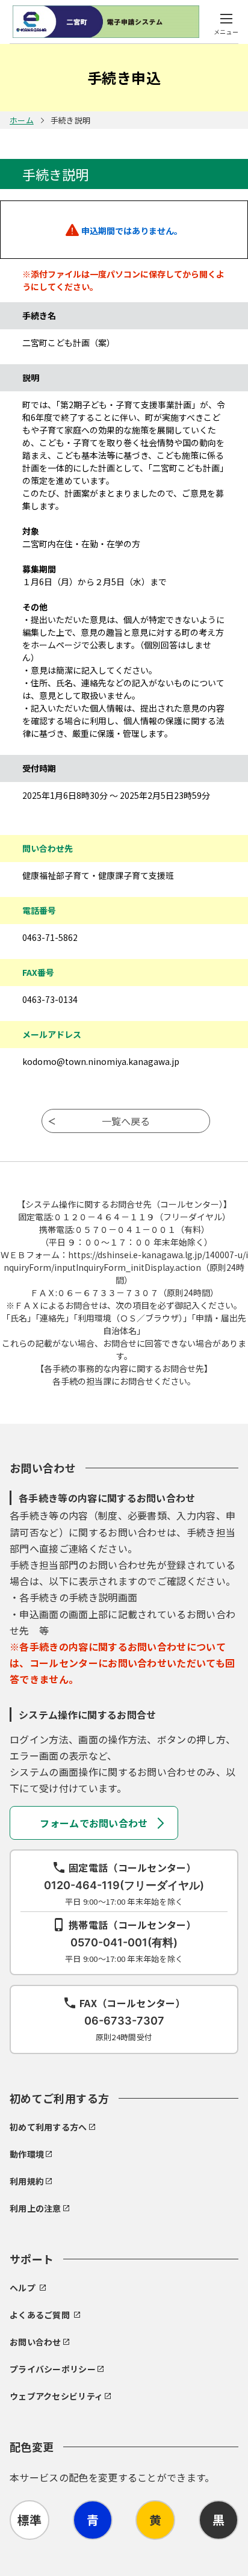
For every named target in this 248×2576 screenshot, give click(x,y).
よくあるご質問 (40, 2315)
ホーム (22, 120)
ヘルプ (23, 2288)
